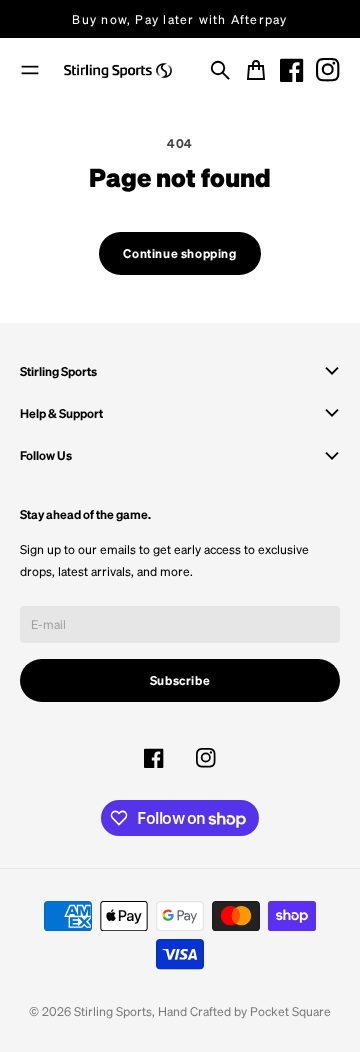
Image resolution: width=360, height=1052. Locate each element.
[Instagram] (328, 70)
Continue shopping (179, 253)
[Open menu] (30, 70)
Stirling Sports (113, 1011)
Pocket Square (290, 1011)
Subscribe (180, 680)
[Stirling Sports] (118, 71)
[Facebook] (292, 70)
